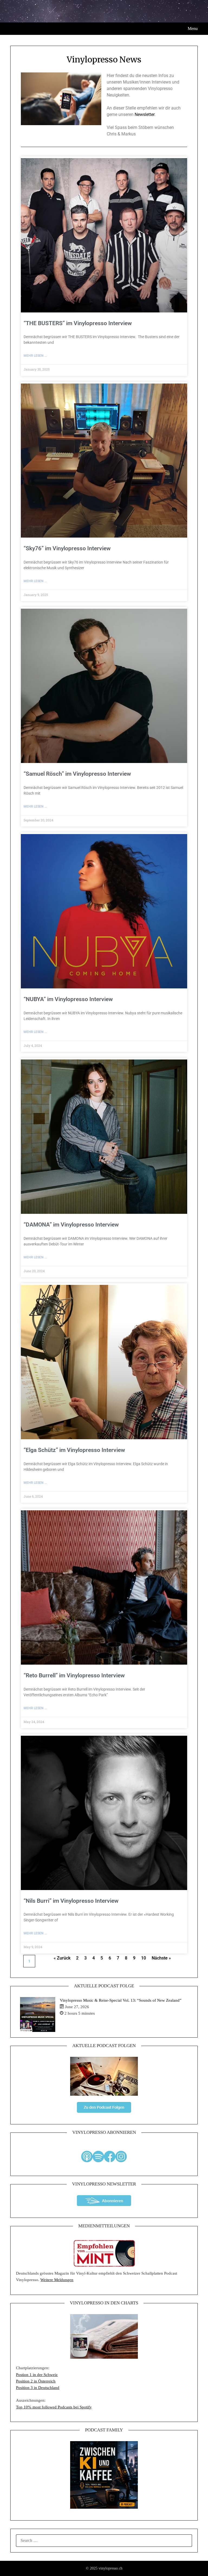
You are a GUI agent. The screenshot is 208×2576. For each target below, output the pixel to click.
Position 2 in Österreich (36, 2381)
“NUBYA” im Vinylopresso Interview (68, 999)
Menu (193, 29)
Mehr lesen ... (35, 356)
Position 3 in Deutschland (38, 2388)
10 (144, 1958)
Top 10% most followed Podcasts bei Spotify (54, 2407)
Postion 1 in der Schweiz (37, 2375)
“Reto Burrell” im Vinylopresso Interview (74, 1675)
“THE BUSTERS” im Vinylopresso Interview (78, 323)
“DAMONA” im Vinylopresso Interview (71, 1225)
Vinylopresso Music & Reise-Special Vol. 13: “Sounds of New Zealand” (121, 2000)
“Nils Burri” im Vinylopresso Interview (71, 1901)
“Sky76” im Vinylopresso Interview (67, 548)
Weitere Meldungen (57, 2280)
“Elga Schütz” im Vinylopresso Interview (74, 1450)
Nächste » (161, 1958)
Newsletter (144, 114)
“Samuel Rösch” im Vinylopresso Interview (77, 774)
